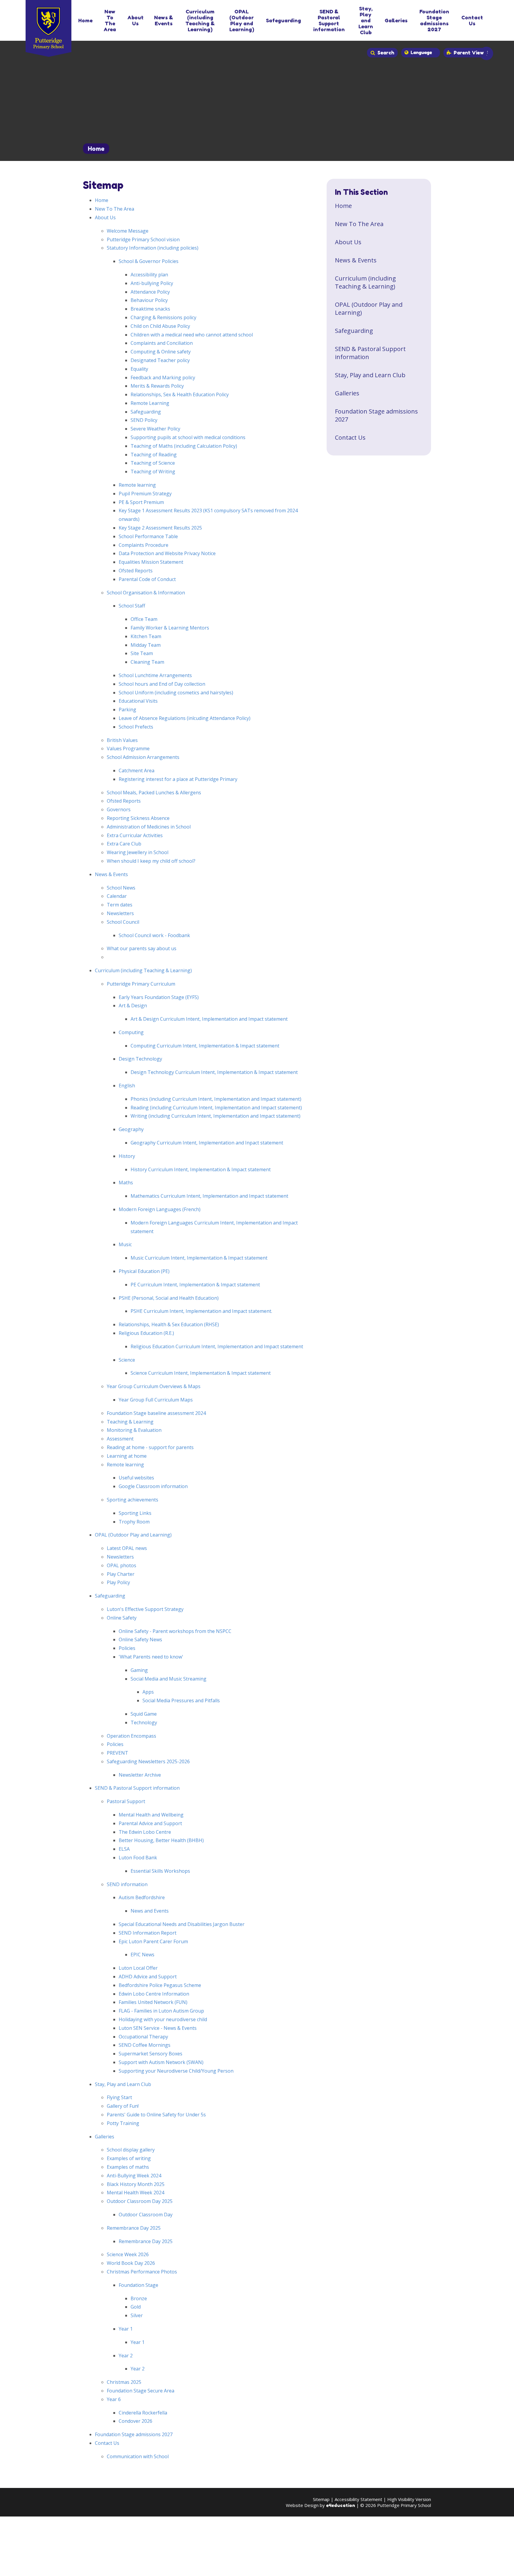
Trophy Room (134, 1522)
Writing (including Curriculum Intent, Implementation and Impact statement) (216, 1116)
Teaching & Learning (130, 1422)
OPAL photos (122, 1565)
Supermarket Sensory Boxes (151, 2054)
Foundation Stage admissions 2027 (134, 2434)
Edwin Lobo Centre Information (154, 1994)
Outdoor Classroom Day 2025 (140, 2201)
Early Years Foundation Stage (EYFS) (159, 997)
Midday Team (146, 645)
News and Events (150, 1911)
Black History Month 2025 (136, 2184)
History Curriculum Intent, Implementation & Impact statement (201, 1169)
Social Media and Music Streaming (169, 1679)
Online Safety (122, 1618)
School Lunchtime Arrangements (155, 675)
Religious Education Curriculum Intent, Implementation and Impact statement (217, 1346)
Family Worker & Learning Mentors (170, 628)
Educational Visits (138, 701)
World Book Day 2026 (131, 2263)
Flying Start (119, 2097)
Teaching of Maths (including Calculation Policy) (184, 446)
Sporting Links (135, 1513)
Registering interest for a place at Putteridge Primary (178, 779)
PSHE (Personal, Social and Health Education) (169, 1298)
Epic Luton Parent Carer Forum (153, 1941)
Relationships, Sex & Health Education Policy (180, 394)
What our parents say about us (142, 948)
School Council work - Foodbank (154, 935)
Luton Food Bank (138, 1858)
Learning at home (127, 1456)
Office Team (144, 619)
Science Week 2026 (128, 2254)
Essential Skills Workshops (160, 1871)
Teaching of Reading (154, 455)
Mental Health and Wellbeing (151, 1815)
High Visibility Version (409, 2499)
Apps (148, 1692)
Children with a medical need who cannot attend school (192, 335)
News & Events (111, 874)
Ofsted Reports (136, 571)
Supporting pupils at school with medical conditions (188, 437)
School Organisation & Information (146, 593)
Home (96, 149)
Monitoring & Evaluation (134, 1430)
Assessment (120, 1439)
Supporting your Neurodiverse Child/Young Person (176, 2071)
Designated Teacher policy (160, 360)
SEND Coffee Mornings (145, 2045)
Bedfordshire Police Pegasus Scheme (160, 1985)
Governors (119, 809)
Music (125, 1244)
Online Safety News (140, 1639)
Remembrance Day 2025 (134, 2228)
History (127, 1156)
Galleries (105, 2137)
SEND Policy (144, 420)
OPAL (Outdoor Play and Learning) (133, 1535)
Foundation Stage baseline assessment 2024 (156, 1413)
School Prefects (136, 727)
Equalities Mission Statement (151, 562)
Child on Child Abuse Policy (160, 326)
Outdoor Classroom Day (146, 2215)
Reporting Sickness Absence (138, 818)
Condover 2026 (135, 2421)
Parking (127, 710)
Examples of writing (129, 2158)
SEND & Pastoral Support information (137, 1788)
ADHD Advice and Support (148, 1977)
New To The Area (115, 209)
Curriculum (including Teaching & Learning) (143, 970)
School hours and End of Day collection (162, 684)
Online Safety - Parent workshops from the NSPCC (175, 1631)
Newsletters (120, 913)
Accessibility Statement (358, 2499)
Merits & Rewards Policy (157, 386)
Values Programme (128, 748)
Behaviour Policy (149, 300)
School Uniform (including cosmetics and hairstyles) (176, 693)
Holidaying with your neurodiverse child (163, 2019)
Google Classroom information (153, 1486)
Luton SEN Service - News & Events (158, 2028)
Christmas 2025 (124, 2382)
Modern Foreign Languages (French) (160, 1209)
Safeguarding (146, 412)
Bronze (139, 2298)
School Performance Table (148, 536)
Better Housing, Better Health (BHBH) (161, 1840)
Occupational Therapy (143, 2037)
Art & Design (133, 1006)
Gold (136, 2307)
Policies (127, 1648)
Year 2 (126, 2356)
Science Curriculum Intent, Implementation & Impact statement (201, 1373)
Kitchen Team (146, 636)
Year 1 (126, 2329)
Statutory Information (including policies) (153, 248)
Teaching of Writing (153, 472)
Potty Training (123, 2123)
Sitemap (321, 2499)
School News (121, 888)
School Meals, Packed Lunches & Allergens (154, 793)
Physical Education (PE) (144, 1271)
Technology (144, 1722)
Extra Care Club (124, 844)
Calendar (117, 896)
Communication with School (138, 2456)
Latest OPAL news (127, 1548)
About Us (105, 217)
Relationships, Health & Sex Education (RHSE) (169, 1324)
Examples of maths (128, 2167)
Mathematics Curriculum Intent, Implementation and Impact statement (209, 1196)
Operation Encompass (131, 1736)
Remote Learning (150, 403)
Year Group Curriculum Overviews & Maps (154, 1386)
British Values (122, 740)
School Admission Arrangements (143, 757)
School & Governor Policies (149, 261)
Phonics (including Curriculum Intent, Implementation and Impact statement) (216, 1099)
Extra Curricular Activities (135, 835)
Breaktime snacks (150, 309)
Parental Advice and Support (150, 1823)
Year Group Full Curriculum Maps (156, 1400)
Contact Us (107, 2443)
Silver (137, 2315)
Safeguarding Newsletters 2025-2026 (148, 1761)
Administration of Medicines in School (149, 827)
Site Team (142, 653)
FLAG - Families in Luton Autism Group (161, 2011)
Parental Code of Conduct (147, 579)
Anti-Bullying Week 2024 (134, 2176)
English (127, 1086)
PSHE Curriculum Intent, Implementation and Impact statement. (201, 1311)
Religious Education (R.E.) (146, 1333)
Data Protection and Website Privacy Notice (167, 553)
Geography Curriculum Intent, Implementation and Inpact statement (207, 1143)
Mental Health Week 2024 (135, 2193)
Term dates (120, 905)
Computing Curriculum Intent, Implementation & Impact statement (205, 1046)
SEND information (127, 1884)
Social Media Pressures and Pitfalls (181, 1700)
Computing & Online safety (161, 352)
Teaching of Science (153, 463)
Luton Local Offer (138, 1968)
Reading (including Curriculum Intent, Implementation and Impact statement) (216, 1108)
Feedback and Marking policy (163, 378)
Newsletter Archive (140, 1775)
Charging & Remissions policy (163, 317)
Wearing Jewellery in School (138, 852)
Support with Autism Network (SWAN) (161, 2062)
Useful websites (136, 1478)
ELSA (124, 1849)
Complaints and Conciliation (162, 343)
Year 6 (114, 2399)
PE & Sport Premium (141, 502)
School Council (123, 922)
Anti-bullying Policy (152, 283)
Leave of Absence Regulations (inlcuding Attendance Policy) (185, 718)
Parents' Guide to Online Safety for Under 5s (156, 2115)
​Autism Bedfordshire (142, 1897)
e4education (341, 2505)
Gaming (139, 1670)
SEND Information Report (148, 1933)
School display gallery (131, 2150)
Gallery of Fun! (123, 2106)
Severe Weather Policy (155, 429)
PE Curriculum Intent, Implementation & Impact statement (195, 1285)
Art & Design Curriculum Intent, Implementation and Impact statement (209, 1019)
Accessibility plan (149, 275)
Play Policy (118, 1582)
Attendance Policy (150, 292)
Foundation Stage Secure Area (141, 2391)
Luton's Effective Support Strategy (145, 1609)
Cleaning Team (147, 662)
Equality (139, 369)
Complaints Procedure (144, 545)
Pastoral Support (126, 1801)
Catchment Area (137, 771)
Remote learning (137, 485)
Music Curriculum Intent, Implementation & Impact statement (199, 1258)
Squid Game (144, 1714)
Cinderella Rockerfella (143, 2413)
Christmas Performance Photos (142, 2272)
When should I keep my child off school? (151, 861)
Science (127, 1360)
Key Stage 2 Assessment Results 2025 (160, 528)
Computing (131, 1032)
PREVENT (117, 1753)
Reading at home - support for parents (150, 1447)
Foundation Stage (138, 2285)
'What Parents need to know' (151, 1657)
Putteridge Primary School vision (143, 239)
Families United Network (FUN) (153, 2002)
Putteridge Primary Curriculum (141, 984)
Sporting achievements (133, 1500)
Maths (126, 1183)
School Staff (132, 606)
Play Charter (121, 1574)
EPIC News (142, 1955)
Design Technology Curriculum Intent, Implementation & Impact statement (214, 1072)
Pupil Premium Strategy (145, 494)
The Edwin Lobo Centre (145, 1832)
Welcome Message (128, 231)
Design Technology (140, 1059)
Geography (131, 1129)
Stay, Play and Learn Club (123, 2084)
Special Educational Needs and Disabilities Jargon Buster (182, 1924)
